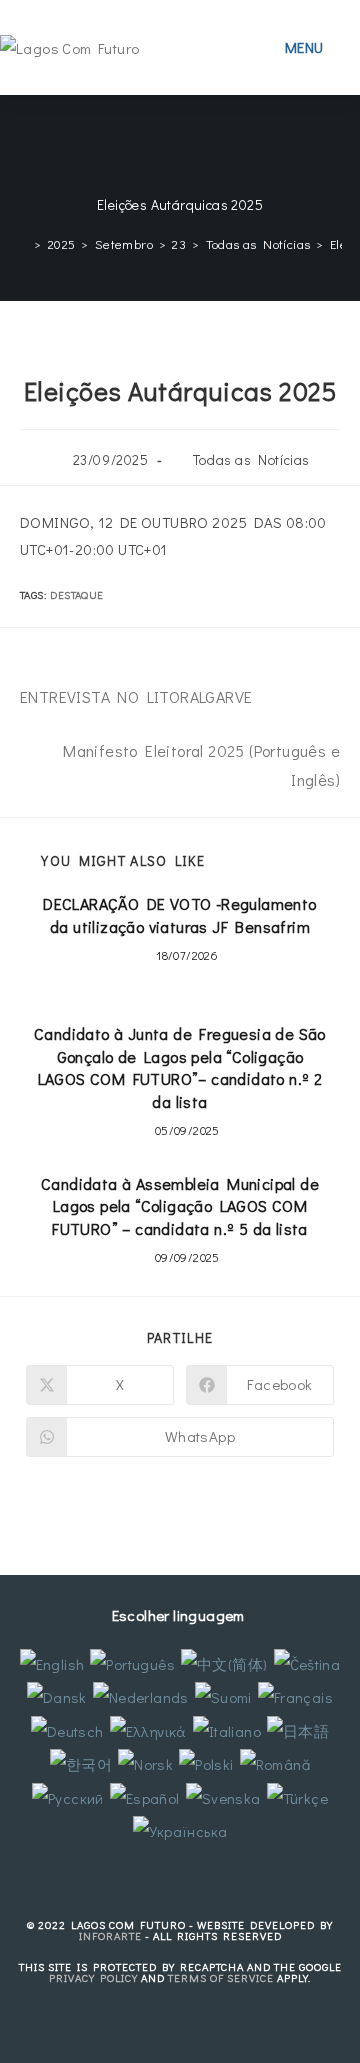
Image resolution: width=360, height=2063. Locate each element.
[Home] (23, 243)
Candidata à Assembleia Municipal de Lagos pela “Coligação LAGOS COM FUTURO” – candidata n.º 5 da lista (180, 1206)
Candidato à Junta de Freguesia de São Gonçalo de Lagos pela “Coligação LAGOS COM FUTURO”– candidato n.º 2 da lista (180, 1067)
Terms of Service (221, 1977)
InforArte (110, 1935)
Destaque (76, 594)
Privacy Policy (93, 1977)
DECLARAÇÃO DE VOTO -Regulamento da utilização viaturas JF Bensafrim (179, 914)
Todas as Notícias (251, 459)
